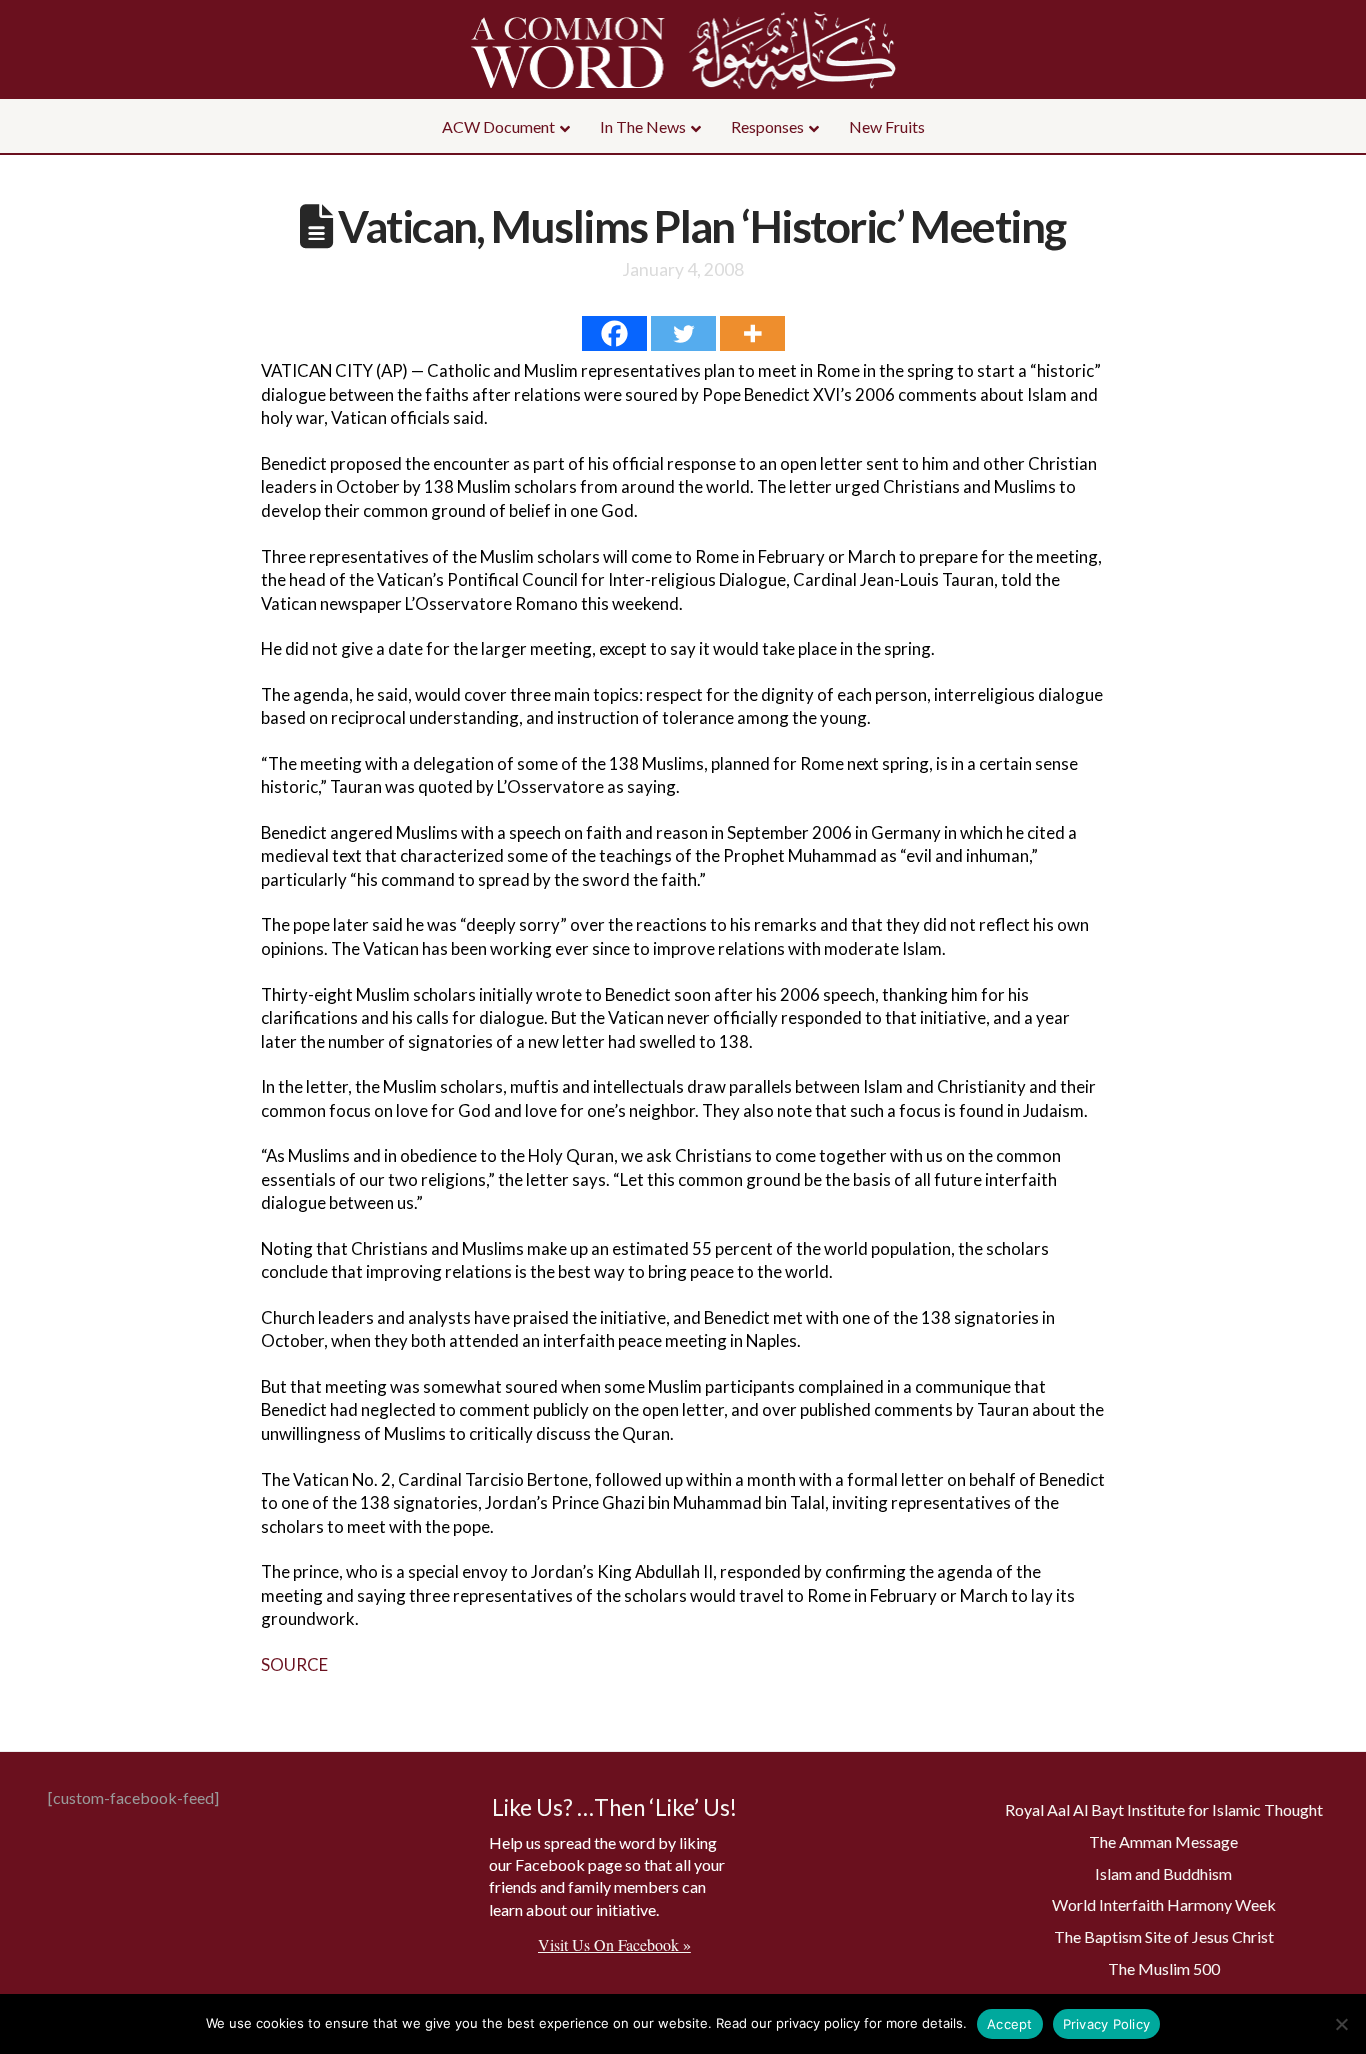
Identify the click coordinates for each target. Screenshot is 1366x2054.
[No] (1341, 2024)
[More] (752, 333)
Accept (1010, 2024)
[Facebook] (614, 333)
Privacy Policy (1107, 2024)
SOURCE (294, 1664)
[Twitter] (683, 333)
